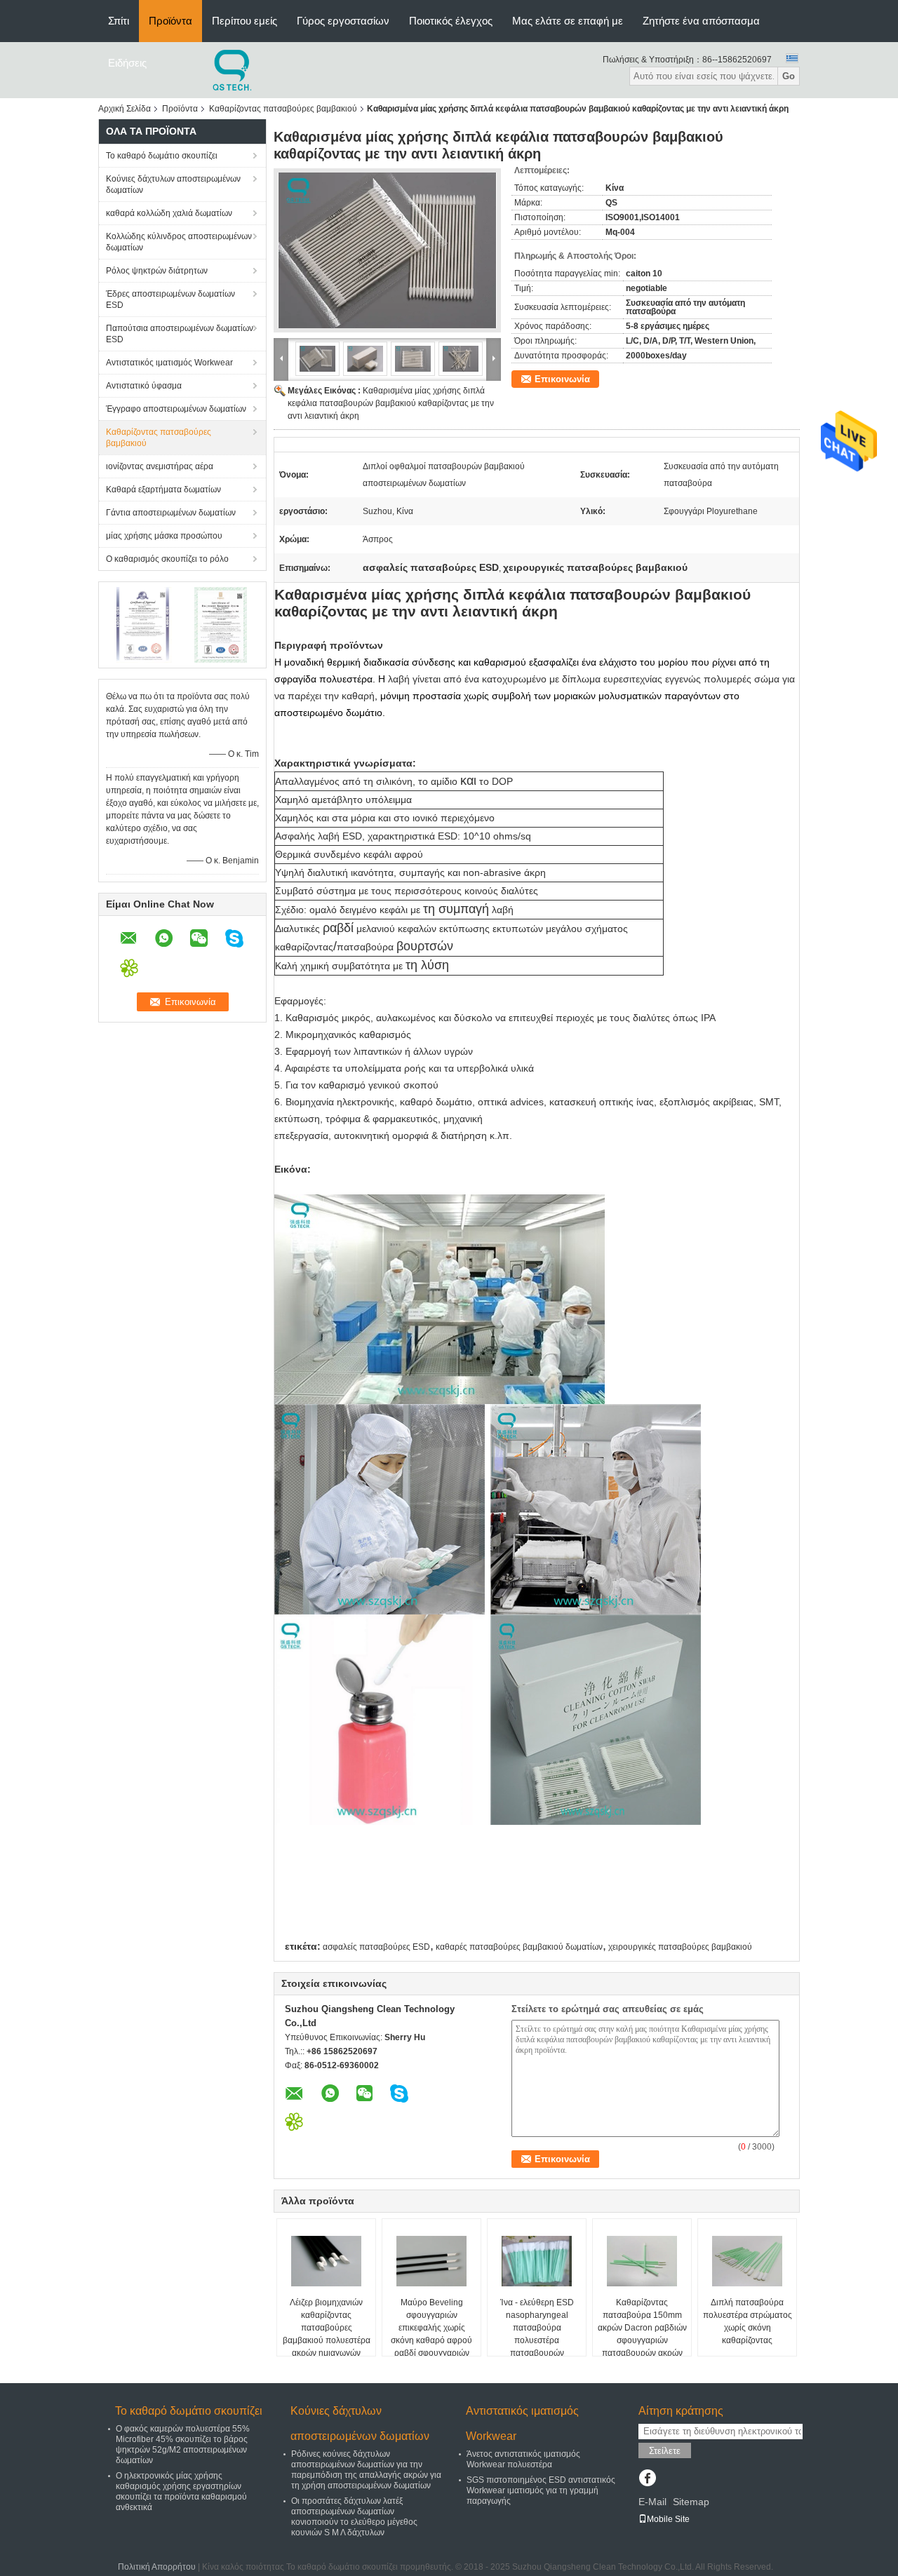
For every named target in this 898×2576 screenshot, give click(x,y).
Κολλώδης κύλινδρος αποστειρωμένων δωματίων (179, 242)
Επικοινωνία (562, 379)
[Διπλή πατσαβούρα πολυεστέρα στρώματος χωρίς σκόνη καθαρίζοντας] (747, 2261)
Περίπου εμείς (244, 21)
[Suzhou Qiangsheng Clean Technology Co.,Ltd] (234, 69)
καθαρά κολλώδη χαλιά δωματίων (169, 213)
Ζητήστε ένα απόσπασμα (701, 21)
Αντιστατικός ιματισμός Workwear (169, 363)
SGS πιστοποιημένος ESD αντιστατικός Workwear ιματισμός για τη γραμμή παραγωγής (541, 2490)
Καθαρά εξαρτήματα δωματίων (163, 490)
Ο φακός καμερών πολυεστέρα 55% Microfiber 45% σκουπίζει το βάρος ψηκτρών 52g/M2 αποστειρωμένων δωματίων (183, 2444)
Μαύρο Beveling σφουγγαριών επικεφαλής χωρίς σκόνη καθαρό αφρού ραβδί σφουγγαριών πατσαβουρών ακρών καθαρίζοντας (431, 2340)
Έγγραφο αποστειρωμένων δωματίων (176, 409)
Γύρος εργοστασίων (343, 21)
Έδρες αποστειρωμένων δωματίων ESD (170, 299)
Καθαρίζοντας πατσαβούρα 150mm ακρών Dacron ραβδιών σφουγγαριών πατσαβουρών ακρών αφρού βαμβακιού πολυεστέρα (642, 2340)
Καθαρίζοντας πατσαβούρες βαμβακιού (283, 109)
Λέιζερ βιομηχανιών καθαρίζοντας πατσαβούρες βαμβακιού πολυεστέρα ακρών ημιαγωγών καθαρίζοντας (327, 2334)
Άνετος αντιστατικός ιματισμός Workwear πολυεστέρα (523, 2459)
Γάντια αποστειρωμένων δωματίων (171, 513)
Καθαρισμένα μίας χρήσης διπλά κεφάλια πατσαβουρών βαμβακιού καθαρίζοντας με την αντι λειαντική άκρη (391, 403)
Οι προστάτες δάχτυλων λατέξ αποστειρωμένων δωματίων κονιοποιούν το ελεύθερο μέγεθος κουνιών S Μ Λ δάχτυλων (354, 2517)
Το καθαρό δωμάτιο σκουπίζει (162, 156)
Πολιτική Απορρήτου (157, 2567)
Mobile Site (668, 2519)
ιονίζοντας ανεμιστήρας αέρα (160, 466)
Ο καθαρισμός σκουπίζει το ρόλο (167, 559)
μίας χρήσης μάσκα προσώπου (164, 536)
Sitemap (691, 2502)
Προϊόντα (170, 21)
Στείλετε (665, 2451)
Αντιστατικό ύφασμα (144, 386)
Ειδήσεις (127, 63)
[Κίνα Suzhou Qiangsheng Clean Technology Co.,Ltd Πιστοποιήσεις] (144, 624)
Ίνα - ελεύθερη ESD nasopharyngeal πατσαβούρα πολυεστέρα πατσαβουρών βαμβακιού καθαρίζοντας (537, 2340)
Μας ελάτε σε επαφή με (568, 21)
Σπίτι (119, 21)
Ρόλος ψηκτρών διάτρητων (157, 271)
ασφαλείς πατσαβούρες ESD (376, 1947)
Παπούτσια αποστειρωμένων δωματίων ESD (180, 334)
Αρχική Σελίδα (125, 109)
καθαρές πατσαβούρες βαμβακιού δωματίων (519, 1947)
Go (789, 76)
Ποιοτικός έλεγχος (451, 21)
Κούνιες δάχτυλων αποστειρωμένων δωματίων (173, 184)
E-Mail (652, 2502)
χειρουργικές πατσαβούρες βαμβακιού (680, 1947)
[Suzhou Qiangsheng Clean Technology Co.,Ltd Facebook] (647, 2479)
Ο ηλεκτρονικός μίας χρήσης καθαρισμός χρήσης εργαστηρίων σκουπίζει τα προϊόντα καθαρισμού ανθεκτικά (181, 2491)
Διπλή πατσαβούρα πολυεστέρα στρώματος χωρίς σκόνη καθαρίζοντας (748, 2321)
